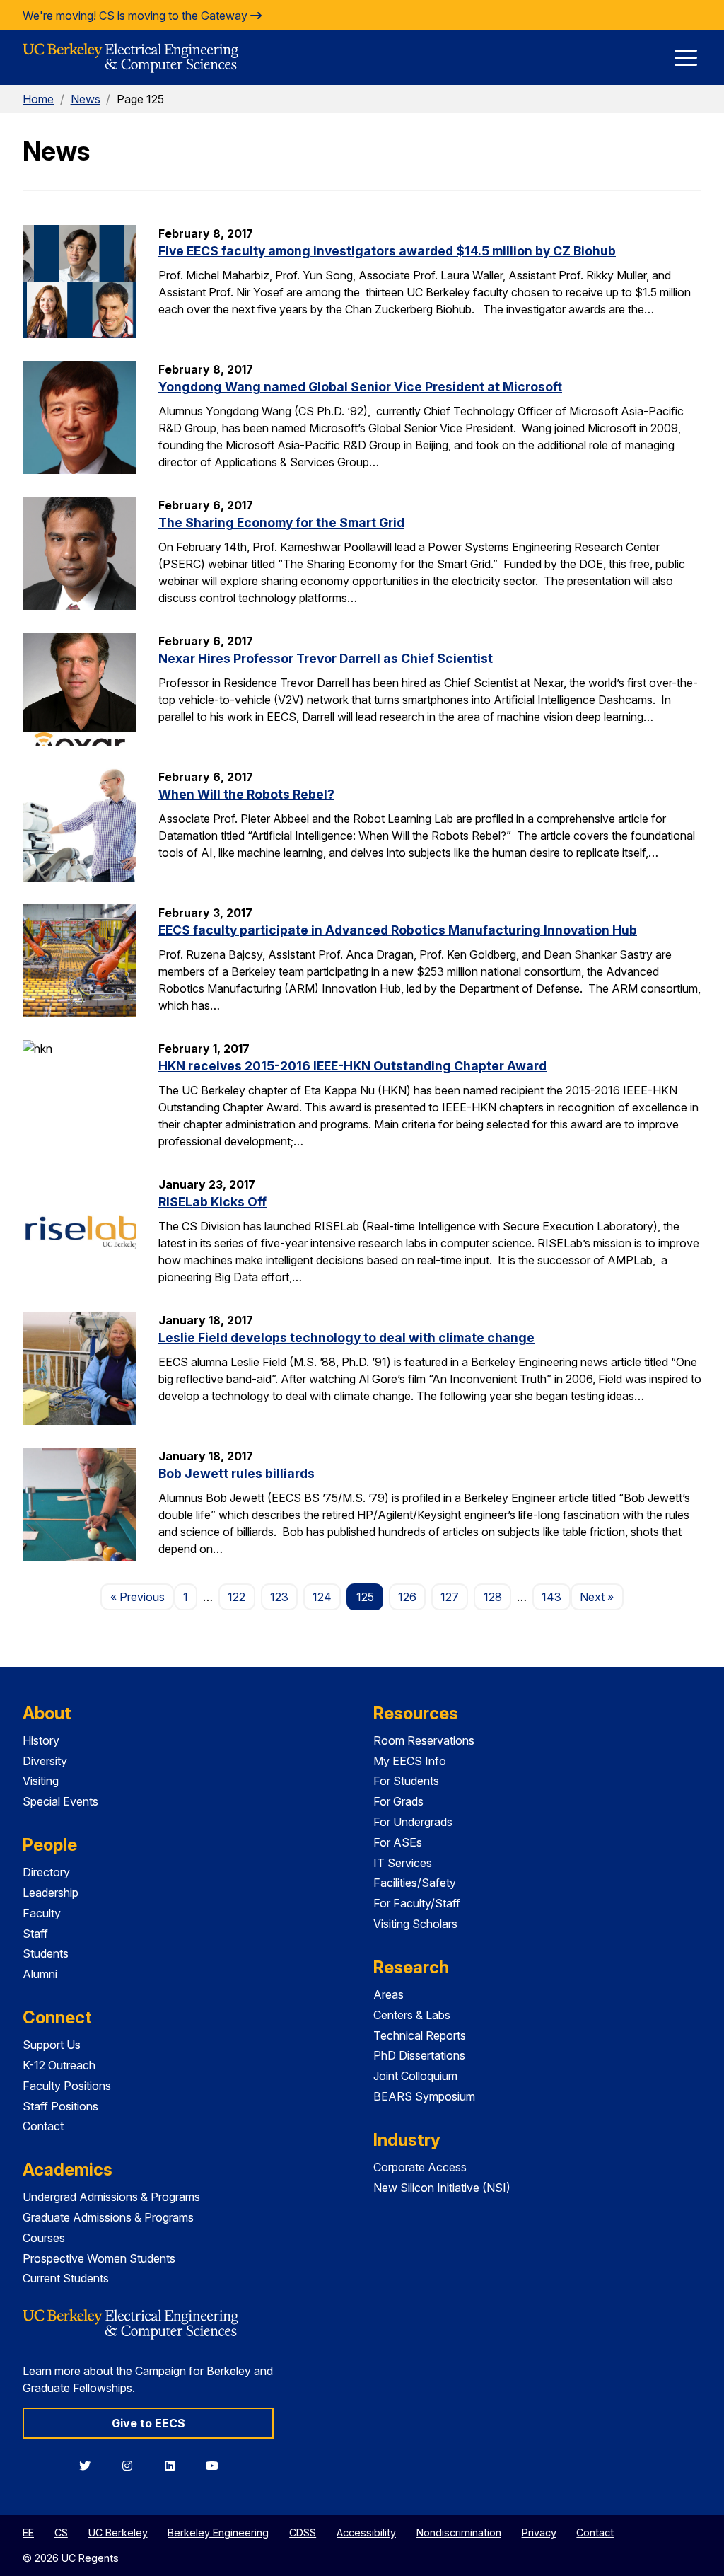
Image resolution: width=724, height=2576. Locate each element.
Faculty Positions (67, 2086)
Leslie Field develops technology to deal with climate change (346, 1338)
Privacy (539, 2532)
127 (450, 1597)
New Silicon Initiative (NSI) (442, 2188)
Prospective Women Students (99, 2258)
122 (237, 1597)
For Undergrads (413, 1822)
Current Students (66, 2278)
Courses (44, 2238)
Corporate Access (420, 2167)
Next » (601, 1596)
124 (322, 1597)
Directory (46, 1872)
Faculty (42, 1913)
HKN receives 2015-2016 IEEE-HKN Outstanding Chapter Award (352, 1066)
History (41, 1740)
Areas (389, 1994)
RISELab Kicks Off (212, 1202)
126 (407, 1597)
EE (28, 2532)
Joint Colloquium (415, 2076)
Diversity (45, 1761)
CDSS (303, 2532)
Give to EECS (148, 2423)
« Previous (142, 1596)
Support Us (52, 2045)
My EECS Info (410, 1761)
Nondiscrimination (459, 2532)
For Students (406, 1781)
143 (551, 1597)
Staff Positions (60, 2106)
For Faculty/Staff (417, 1903)
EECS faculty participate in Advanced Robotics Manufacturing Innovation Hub (398, 930)
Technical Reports (420, 2035)
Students (46, 1953)
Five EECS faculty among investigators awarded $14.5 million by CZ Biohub (387, 251)
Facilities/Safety (415, 1883)
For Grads (398, 1801)
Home (38, 99)
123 (279, 1597)
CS (61, 2532)
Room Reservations (424, 1740)
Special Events (60, 1801)
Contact (43, 2126)
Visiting (41, 1781)
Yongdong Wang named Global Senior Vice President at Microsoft (360, 387)
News (86, 99)
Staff (35, 1934)
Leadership (51, 1893)
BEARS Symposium (424, 2096)
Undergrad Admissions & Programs (111, 2197)
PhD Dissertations (419, 2055)
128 (493, 1597)
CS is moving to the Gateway (175, 16)
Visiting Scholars (415, 1924)
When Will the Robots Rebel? (246, 794)
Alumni (40, 1974)
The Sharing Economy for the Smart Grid (281, 522)
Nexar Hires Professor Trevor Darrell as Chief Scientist (326, 658)
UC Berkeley (118, 2532)
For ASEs (398, 1842)
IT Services (403, 1863)
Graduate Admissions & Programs (108, 2217)
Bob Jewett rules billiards (237, 1473)
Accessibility (366, 2532)
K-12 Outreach (59, 2065)
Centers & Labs (412, 2015)
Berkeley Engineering (218, 2532)
